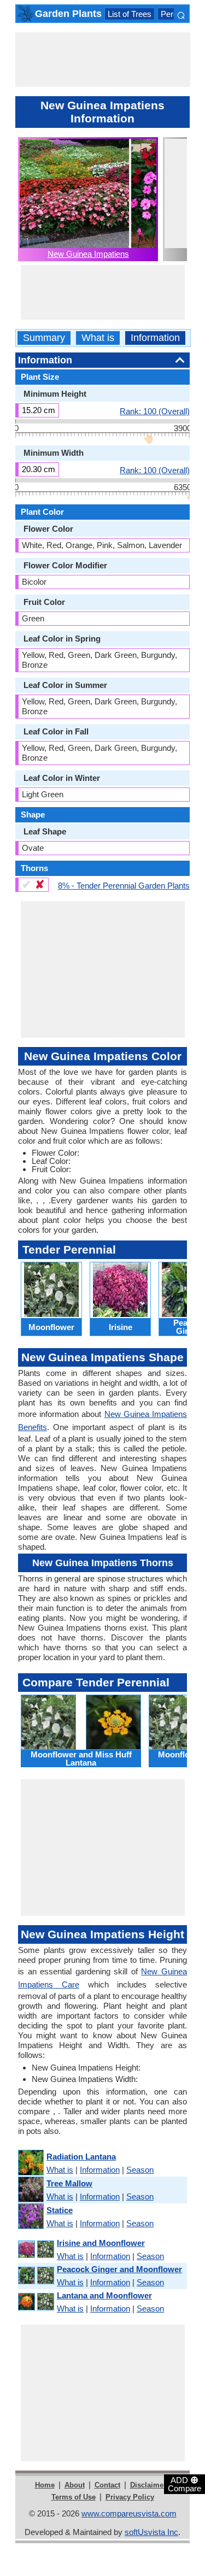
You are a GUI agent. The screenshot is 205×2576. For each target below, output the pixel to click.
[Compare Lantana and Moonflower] (36, 2302)
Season (140, 2170)
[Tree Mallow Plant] (30, 2190)
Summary (44, 338)
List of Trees (130, 14)
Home (45, 2485)
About (75, 2485)
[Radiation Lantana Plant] (30, 2163)
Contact (107, 2485)
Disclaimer (148, 2485)
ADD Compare (184, 2484)
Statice (60, 2210)
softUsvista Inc (151, 2532)
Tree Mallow (69, 2183)
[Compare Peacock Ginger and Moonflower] (36, 2276)
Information (155, 338)
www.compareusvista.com (129, 2513)
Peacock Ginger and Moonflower (119, 2269)
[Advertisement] (103, 60)
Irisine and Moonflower (101, 2243)
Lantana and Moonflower (104, 2295)
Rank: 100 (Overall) (155, 411)
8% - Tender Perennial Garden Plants (124, 885)
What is (98, 338)
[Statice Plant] (30, 2217)
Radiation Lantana (81, 2157)
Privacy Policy (130, 2497)
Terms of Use (74, 2497)
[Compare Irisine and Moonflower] (36, 2249)
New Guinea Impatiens (88, 254)
